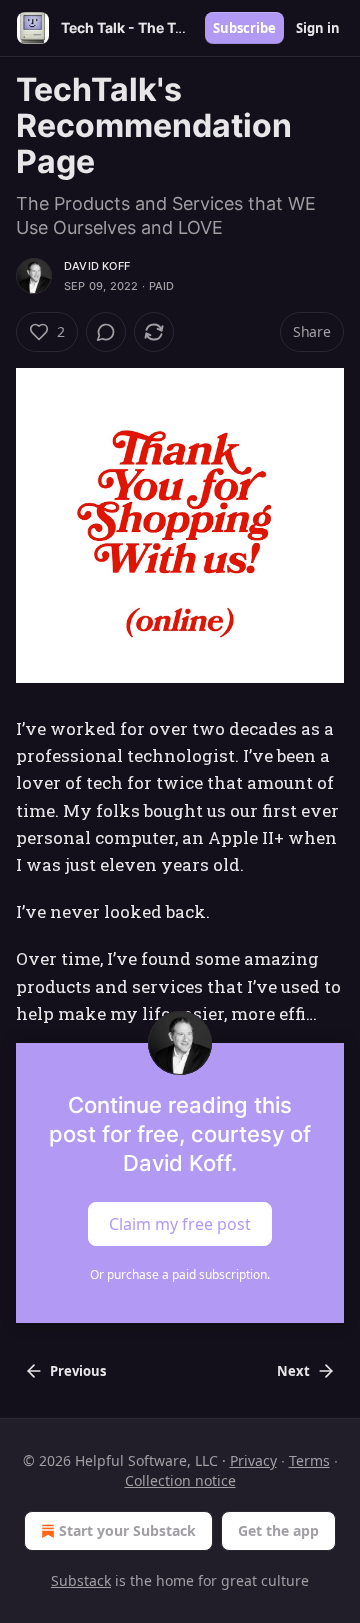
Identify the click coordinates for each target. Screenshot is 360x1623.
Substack (81, 1580)
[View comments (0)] (106, 332)
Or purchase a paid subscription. (180, 1274)
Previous (78, 1371)
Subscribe (244, 28)
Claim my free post (180, 1223)
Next (293, 1371)
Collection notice (180, 1480)
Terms (309, 1460)
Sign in (318, 28)
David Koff (97, 266)
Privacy (253, 1460)
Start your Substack (127, 1530)
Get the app (278, 1530)
